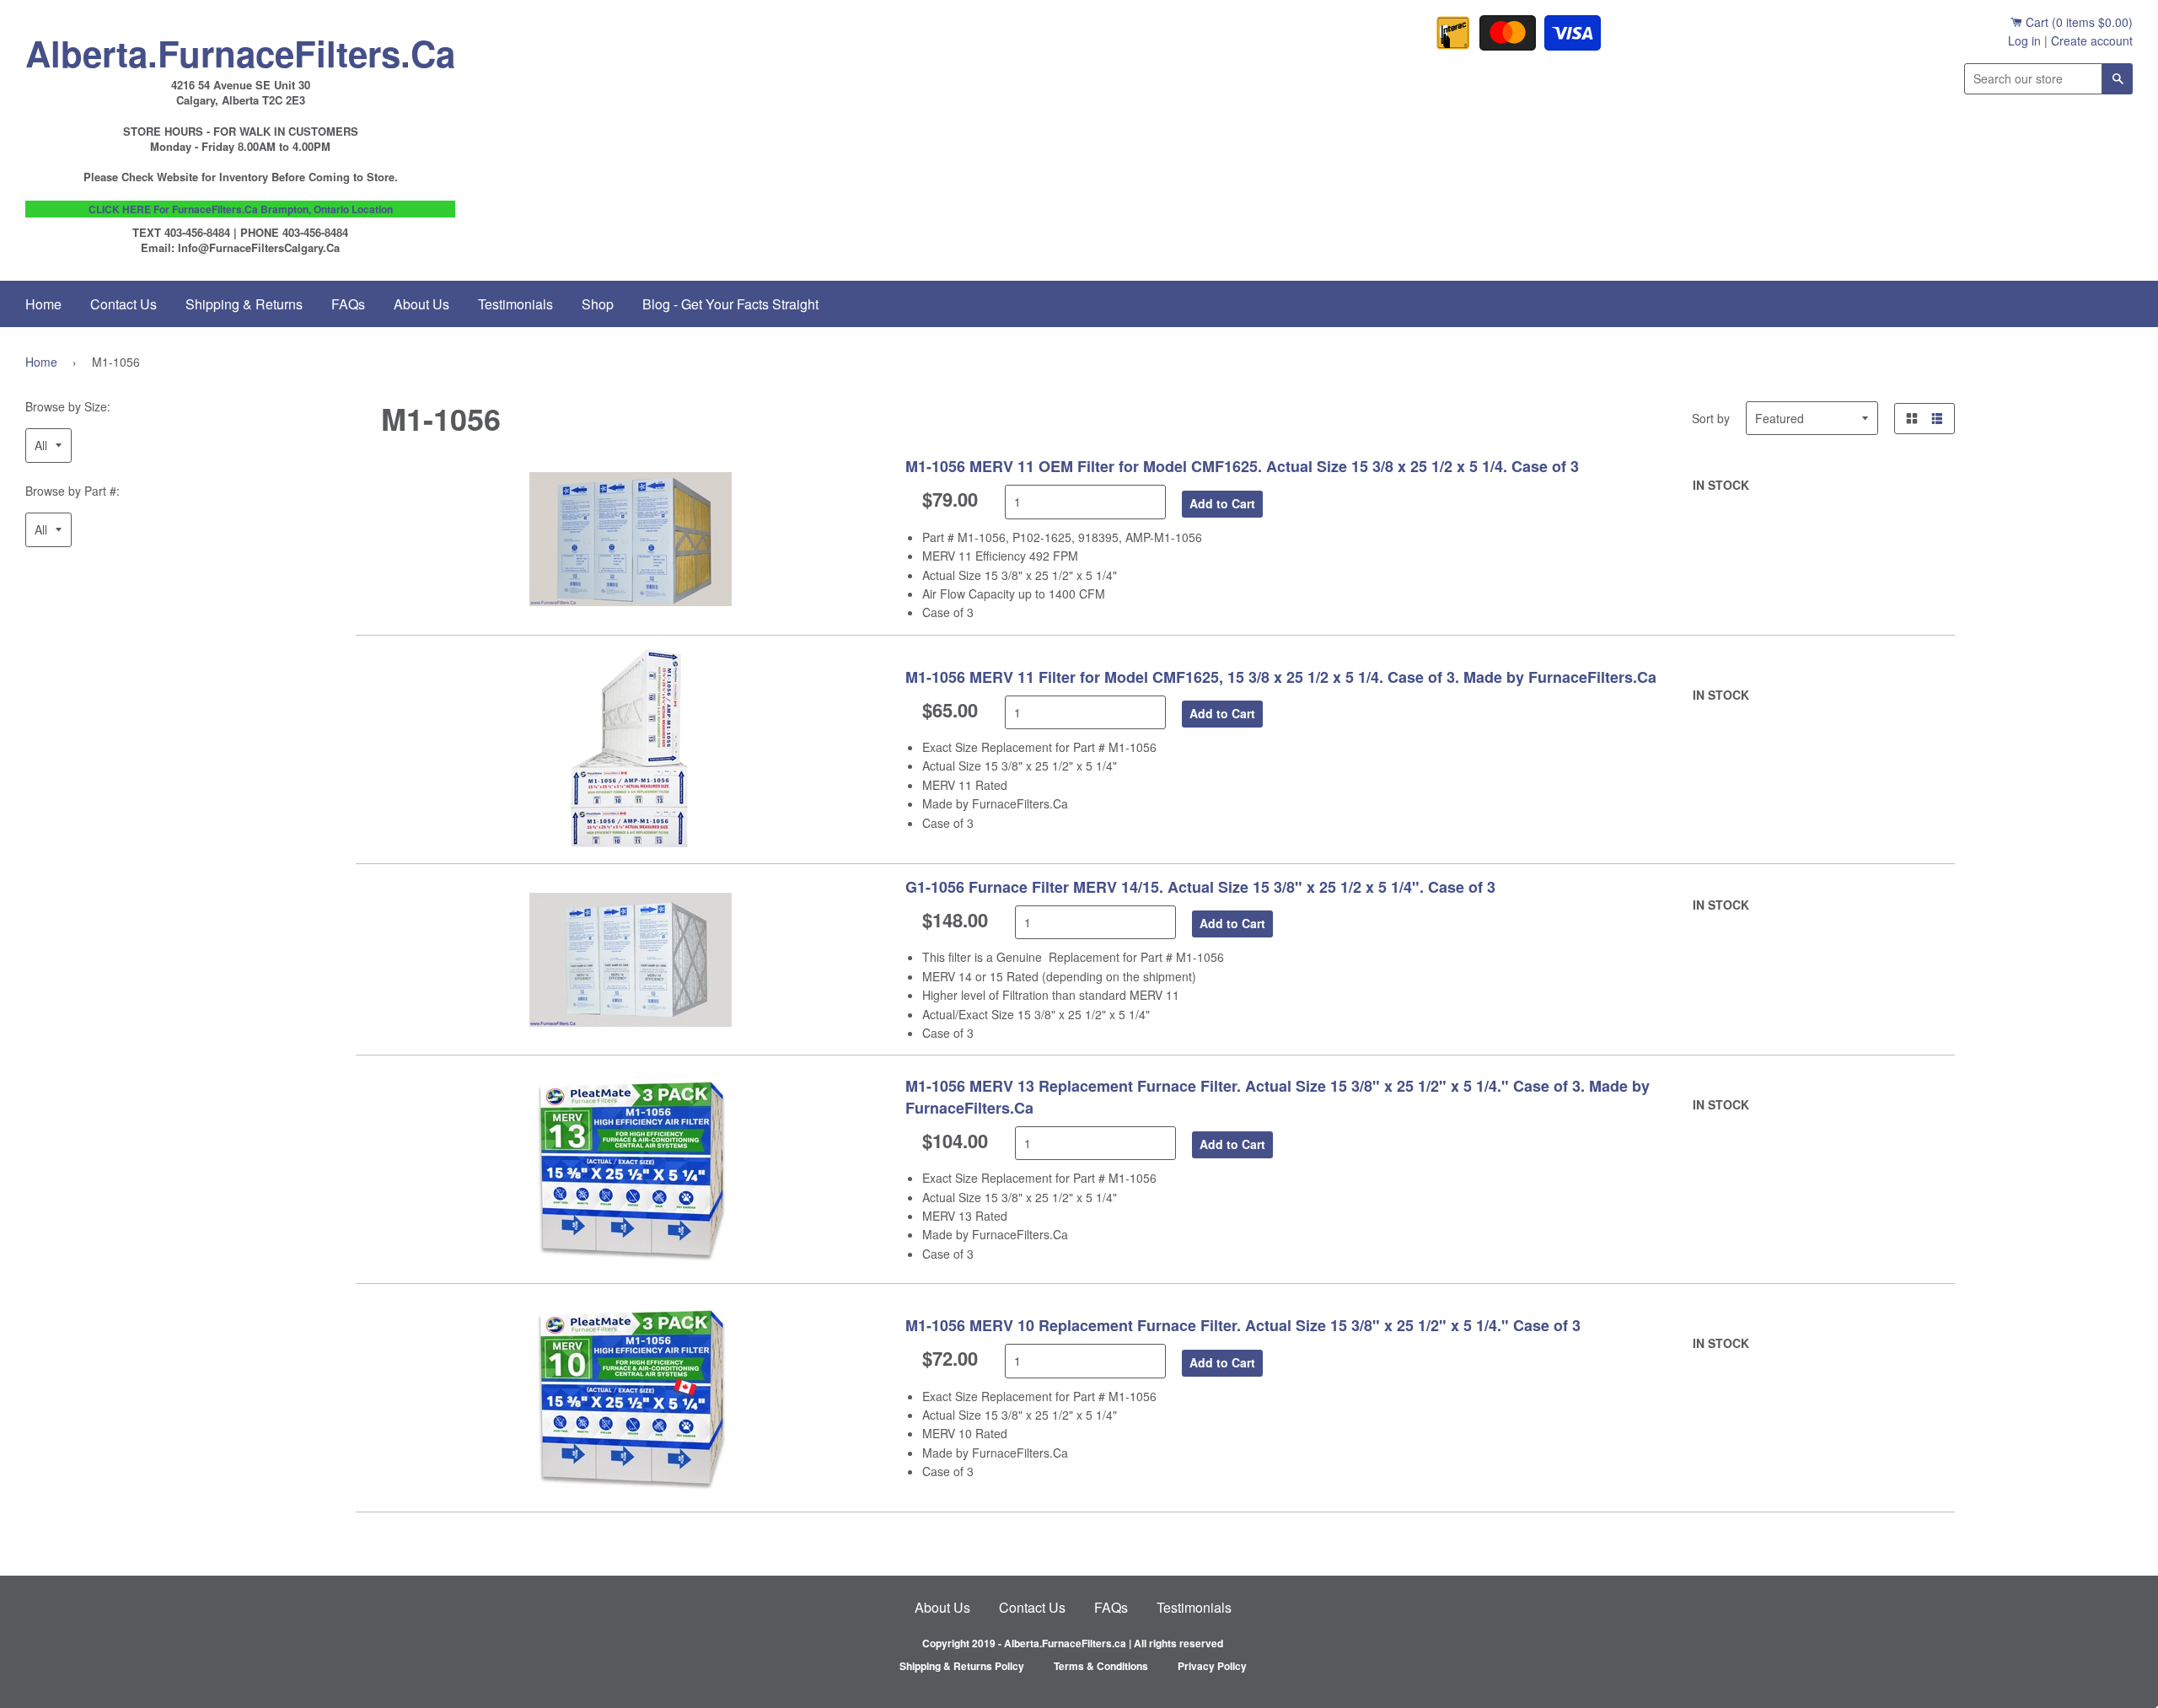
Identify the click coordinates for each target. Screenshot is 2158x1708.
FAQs (348, 304)
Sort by (1711, 418)
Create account (2092, 40)
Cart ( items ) (2077, 22)
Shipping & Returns (244, 304)
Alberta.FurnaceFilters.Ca (240, 49)
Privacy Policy (1212, 1666)
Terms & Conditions (1101, 1666)
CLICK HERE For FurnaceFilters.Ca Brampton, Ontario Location (241, 209)
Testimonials (515, 304)
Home (43, 304)
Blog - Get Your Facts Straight (730, 304)
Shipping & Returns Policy (962, 1666)
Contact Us (123, 304)
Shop (598, 304)
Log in (2024, 40)
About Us (421, 304)
